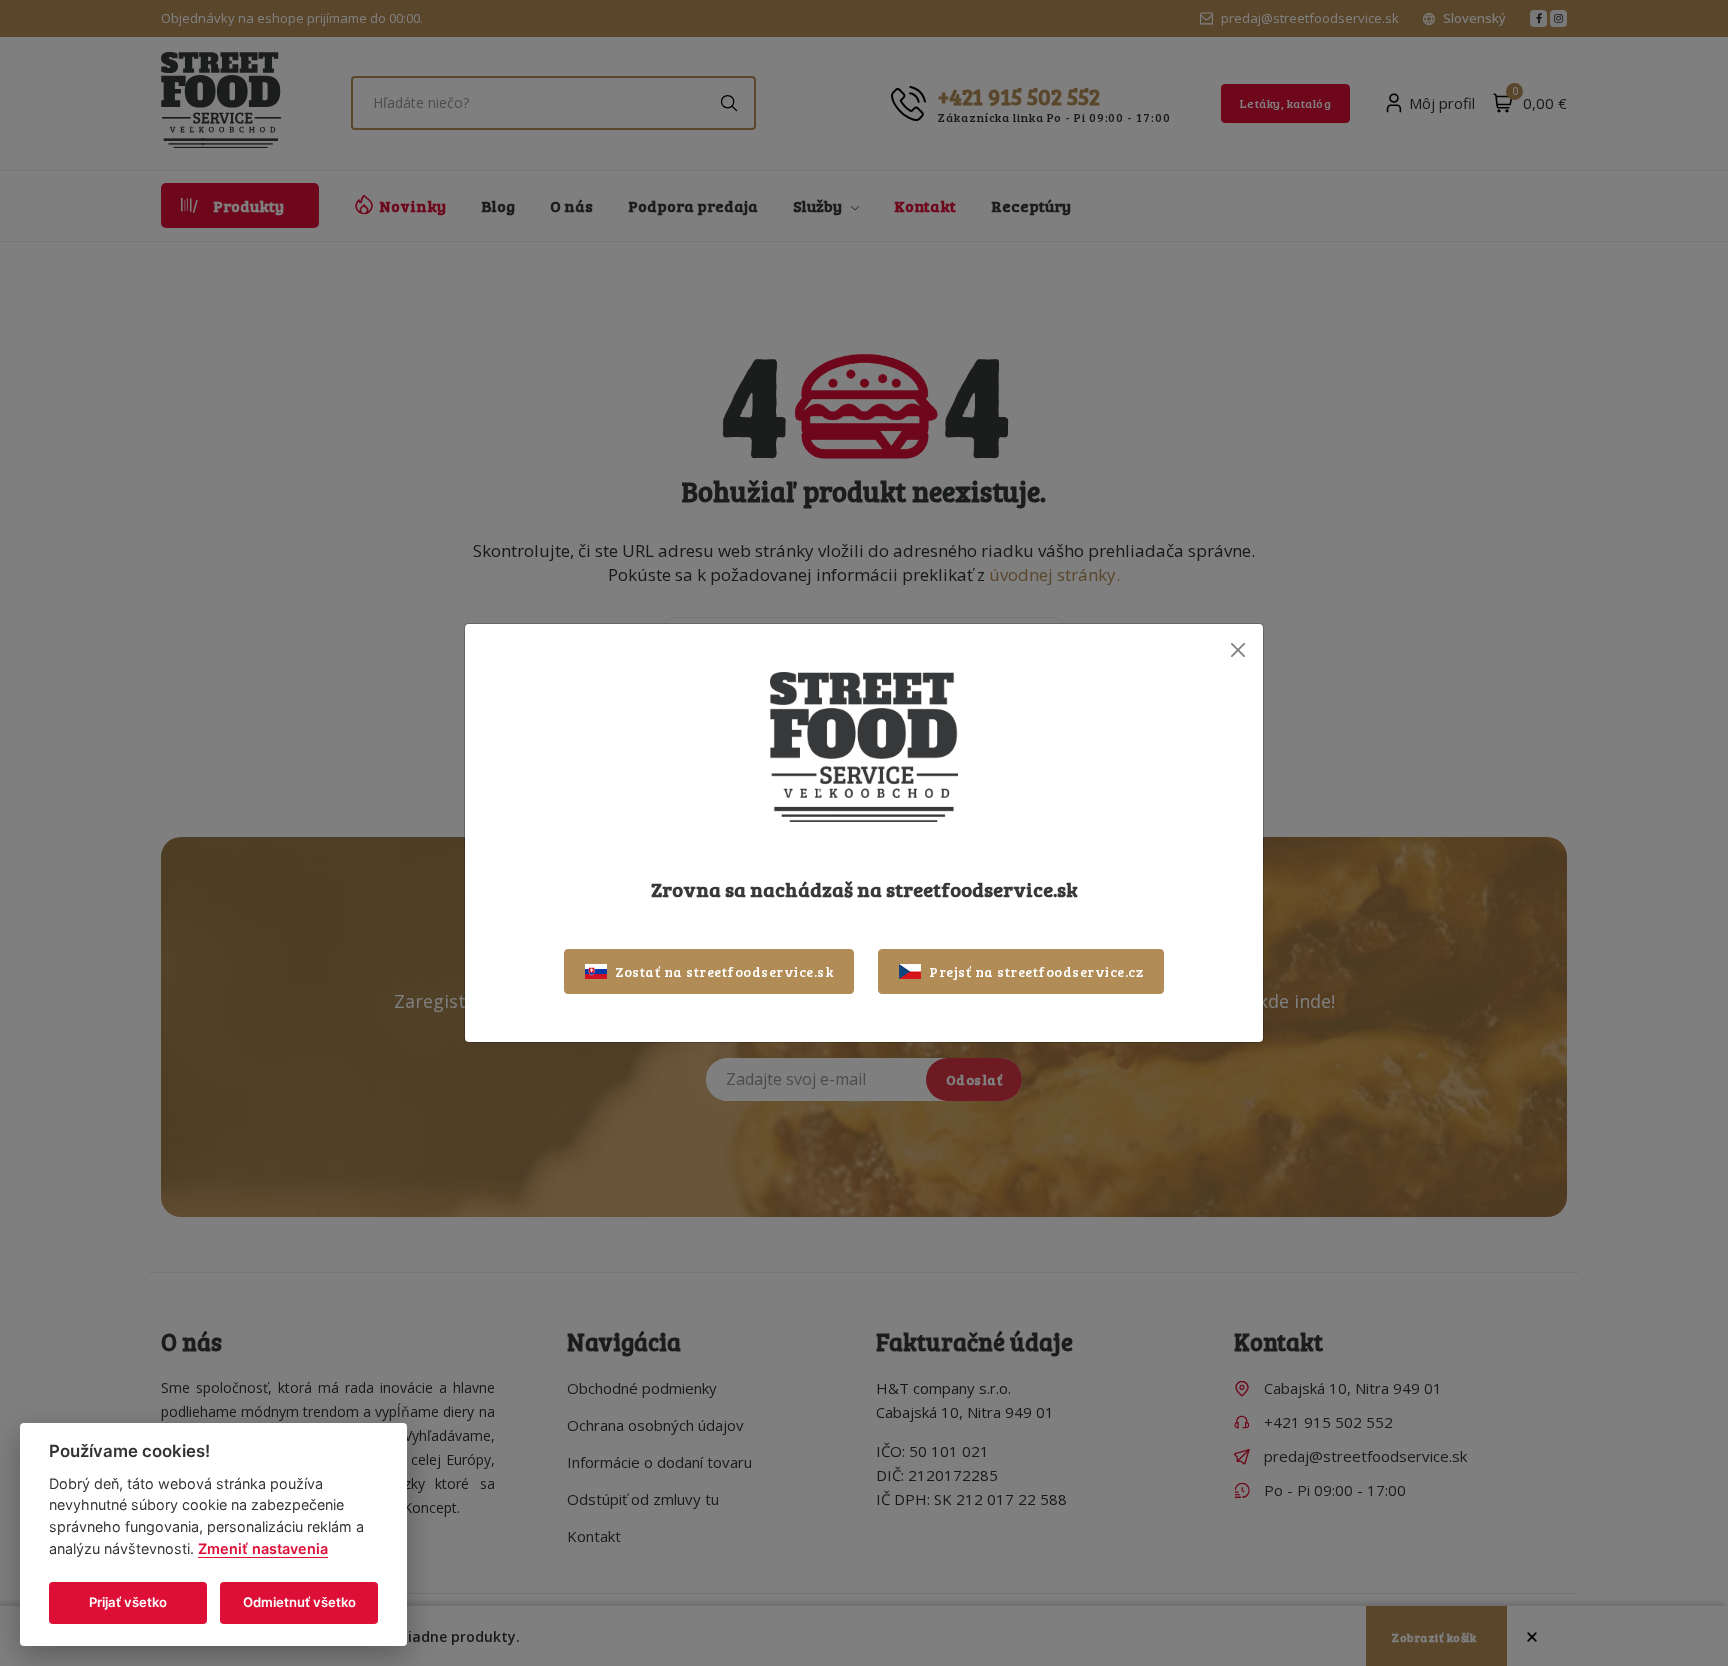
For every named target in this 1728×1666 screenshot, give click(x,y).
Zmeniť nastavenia (263, 1548)
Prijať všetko (128, 1602)
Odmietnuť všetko (299, 1602)
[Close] (1237, 649)
